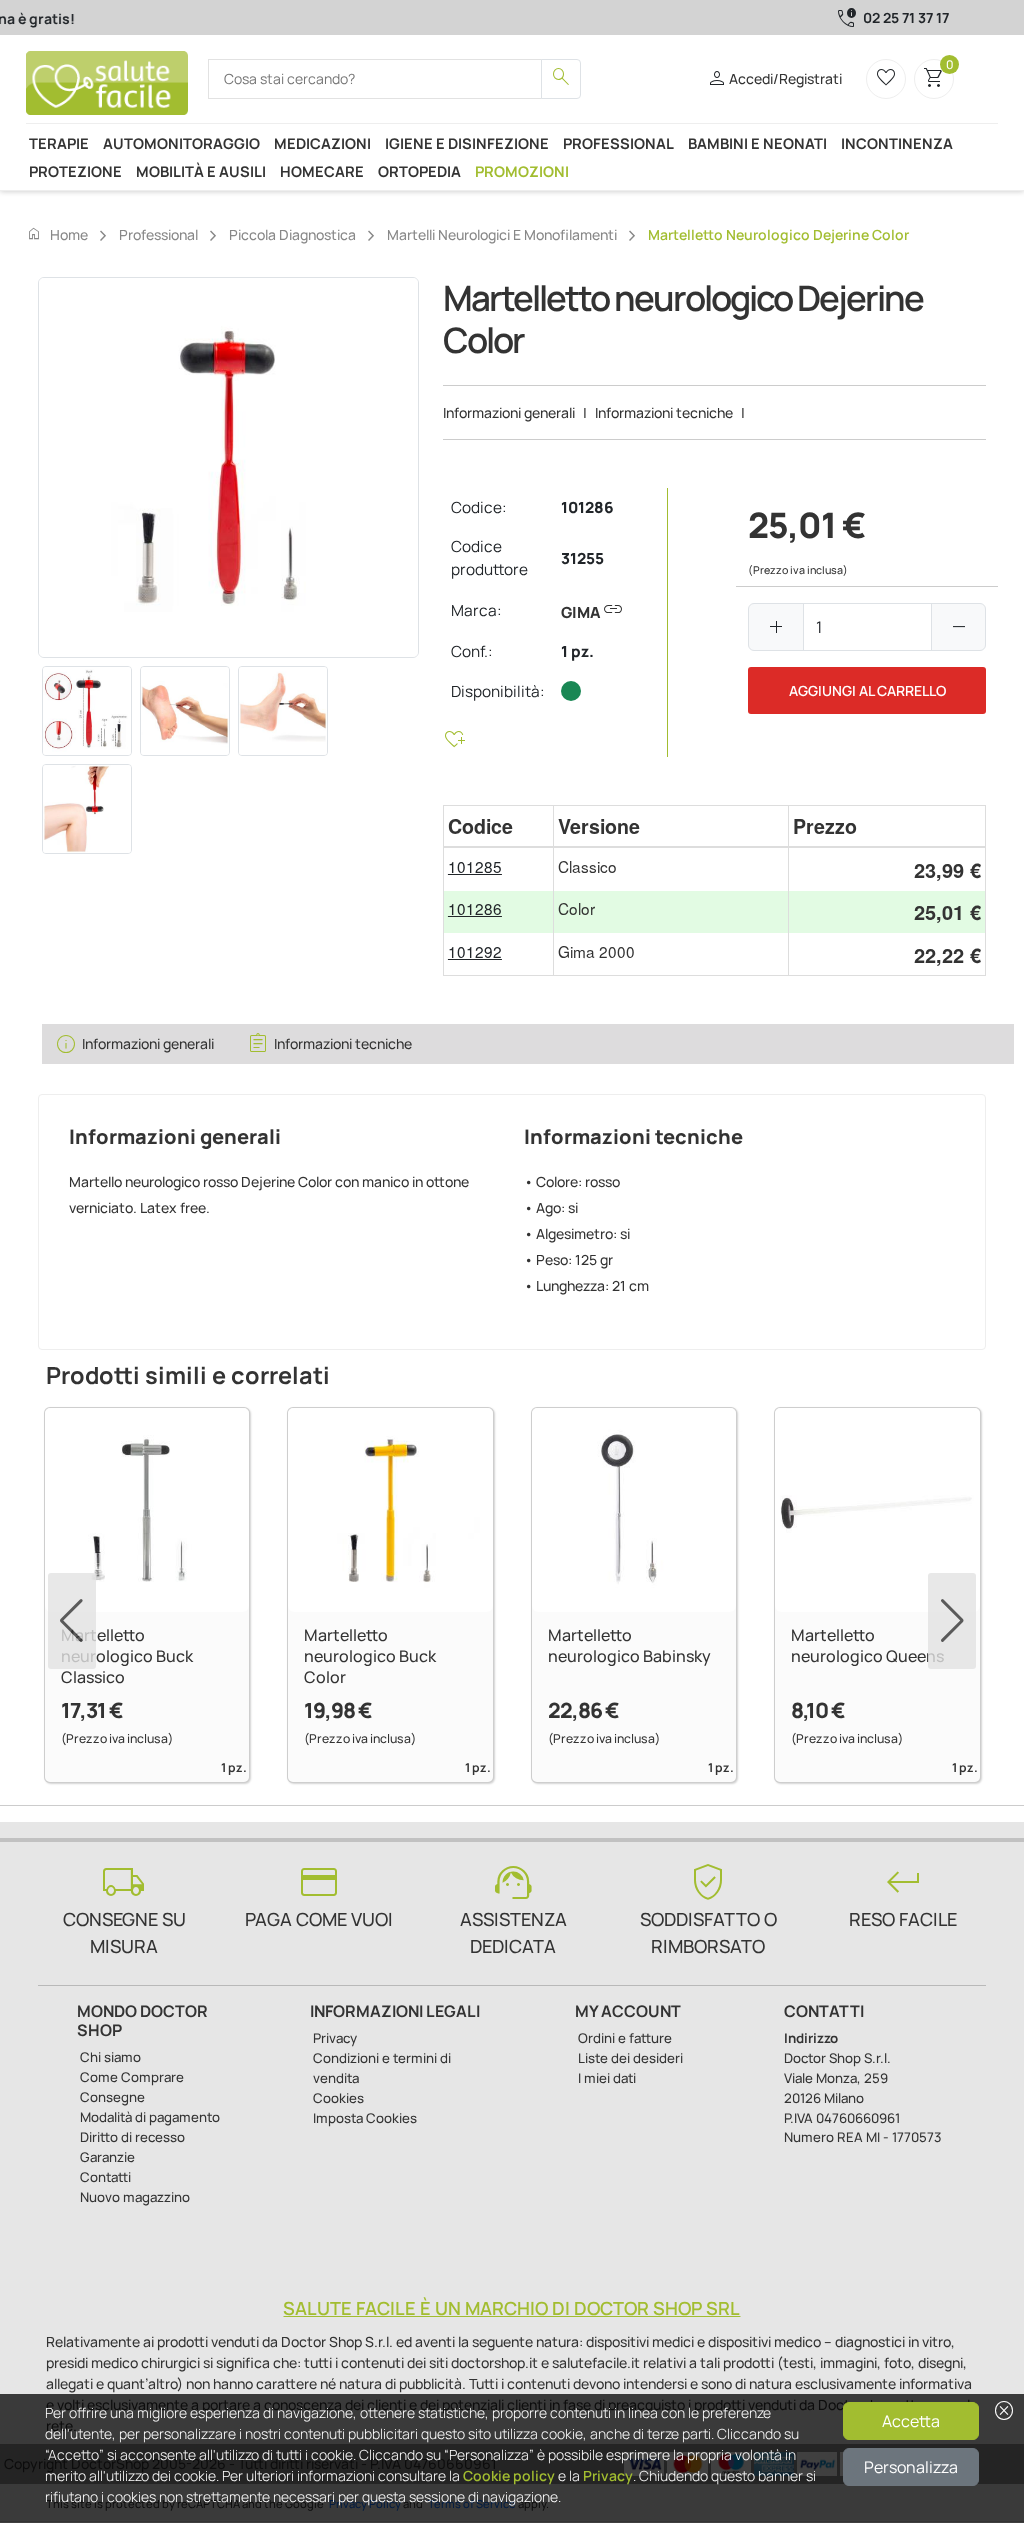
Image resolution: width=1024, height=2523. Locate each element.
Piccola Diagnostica (292, 234)
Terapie (59, 143)
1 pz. (577, 651)
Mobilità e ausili (201, 171)
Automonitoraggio (181, 143)
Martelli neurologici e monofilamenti (502, 234)
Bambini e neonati (757, 143)
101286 (587, 507)
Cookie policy (509, 2475)
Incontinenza (897, 143)
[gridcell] (499, 870)
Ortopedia (419, 171)
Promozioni (522, 171)
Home (57, 234)
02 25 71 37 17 (906, 17)
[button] (952, 1621)
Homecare (322, 171)
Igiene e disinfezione (467, 143)
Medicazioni (322, 143)
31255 (582, 558)
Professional (618, 143)
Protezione (75, 171)
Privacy (608, 2475)
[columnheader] (499, 826)
